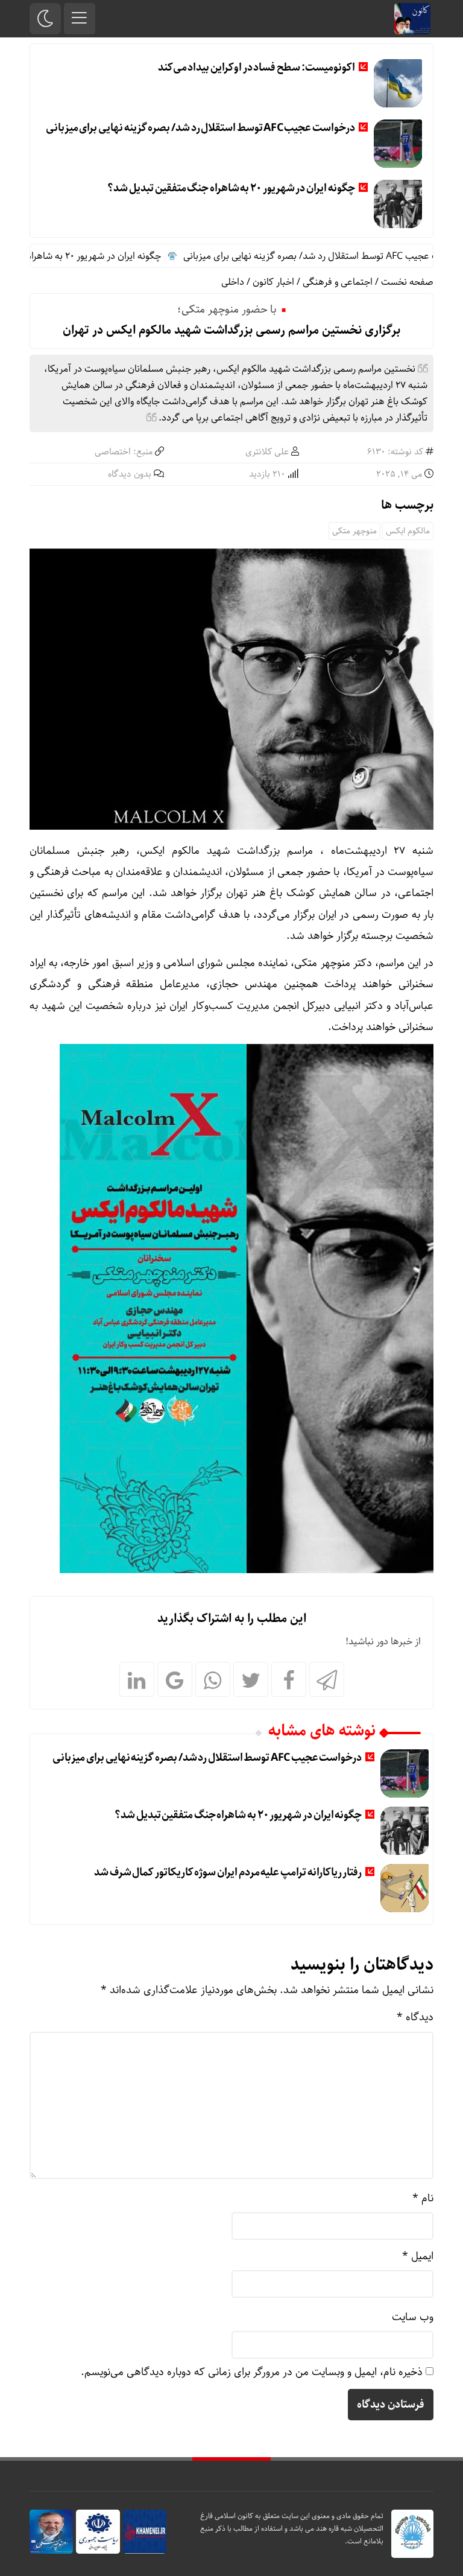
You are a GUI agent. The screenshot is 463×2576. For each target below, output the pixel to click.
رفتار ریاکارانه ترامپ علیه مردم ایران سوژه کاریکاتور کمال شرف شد (228, 1872)
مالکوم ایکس (408, 531)
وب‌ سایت (413, 2317)
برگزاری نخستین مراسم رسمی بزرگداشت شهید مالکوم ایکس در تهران (231, 330)
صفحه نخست (407, 282)
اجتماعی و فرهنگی (338, 282)
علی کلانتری (267, 452)
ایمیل (418, 2256)
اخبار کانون (273, 282)
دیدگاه (415, 2017)
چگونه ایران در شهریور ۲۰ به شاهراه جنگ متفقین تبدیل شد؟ (231, 188)
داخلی (233, 282)
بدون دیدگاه (130, 474)
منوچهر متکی (354, 531)
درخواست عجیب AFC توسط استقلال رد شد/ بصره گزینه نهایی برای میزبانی (200, 128)
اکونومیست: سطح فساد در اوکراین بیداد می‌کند (257, 68)
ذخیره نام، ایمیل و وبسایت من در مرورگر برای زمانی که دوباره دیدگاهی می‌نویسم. (252, 2372)
